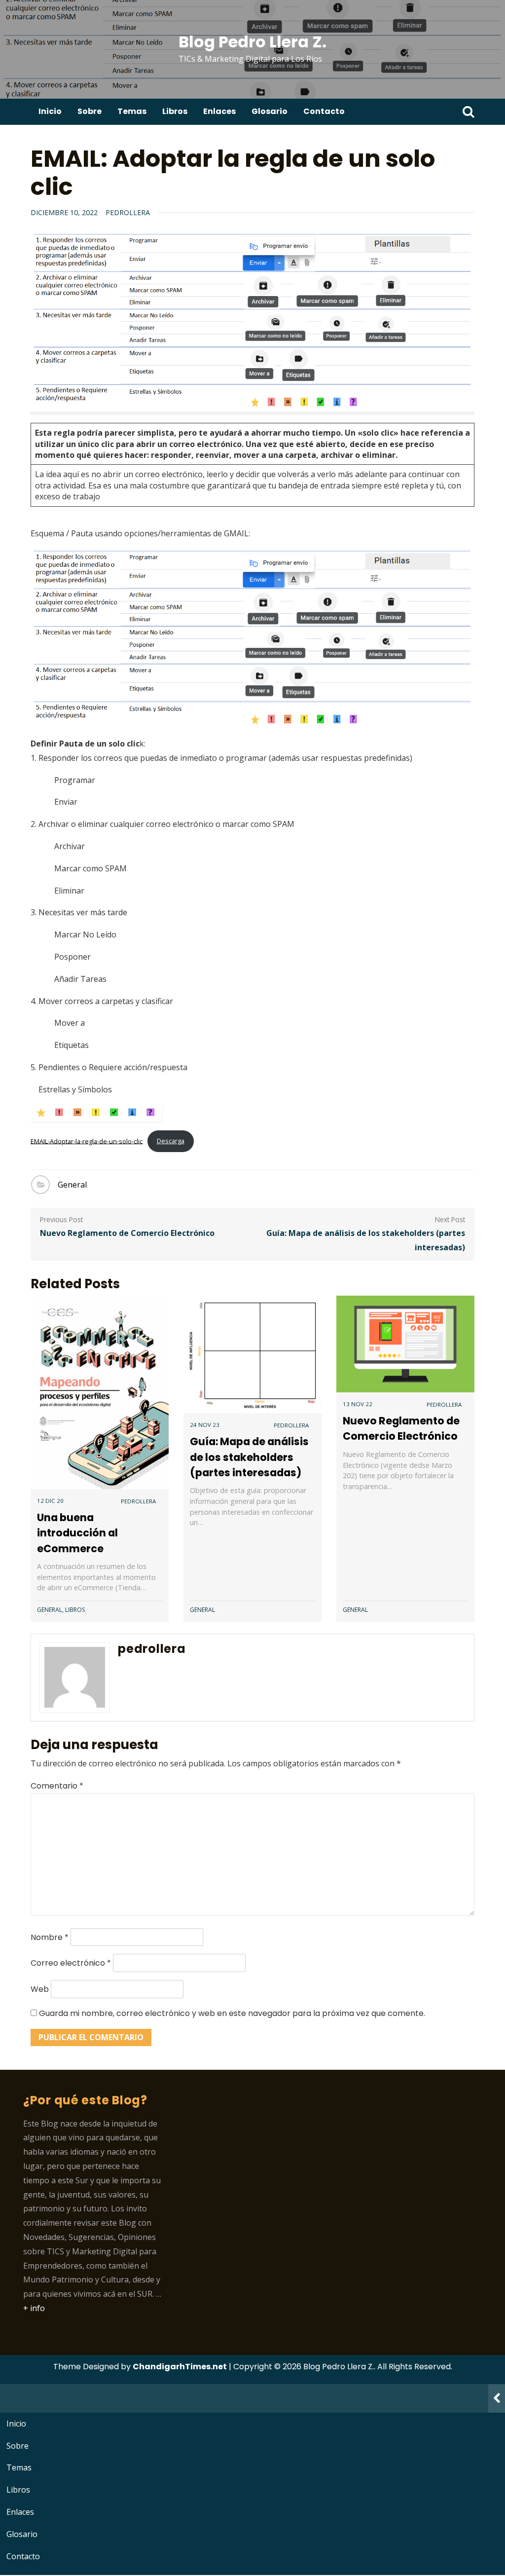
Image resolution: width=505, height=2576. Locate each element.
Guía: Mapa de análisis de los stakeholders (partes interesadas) (366, 1240)
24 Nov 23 (205, 1425)
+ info (34, 2308)
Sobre (90, 111)
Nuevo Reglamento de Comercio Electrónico (127, 1233)
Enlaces (219, 111)
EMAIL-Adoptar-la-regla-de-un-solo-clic (87, 1141)
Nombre (50, 1937)
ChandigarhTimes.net (180, 2367)
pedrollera (128, 212)
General (72, 1185)
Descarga (171, 1141)
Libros (175, 111)
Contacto (324, 111)
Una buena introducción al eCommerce (77, 1533)
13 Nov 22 (358, 1404)
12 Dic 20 (50, 1501)
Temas (132, 111)
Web (40, 1989)
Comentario (57, 1786)
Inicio (50, 111)
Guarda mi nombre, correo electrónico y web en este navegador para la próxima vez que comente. (232, 2013)
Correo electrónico (71, 1963)
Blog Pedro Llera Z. (252, 42)
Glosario (270, 111)
